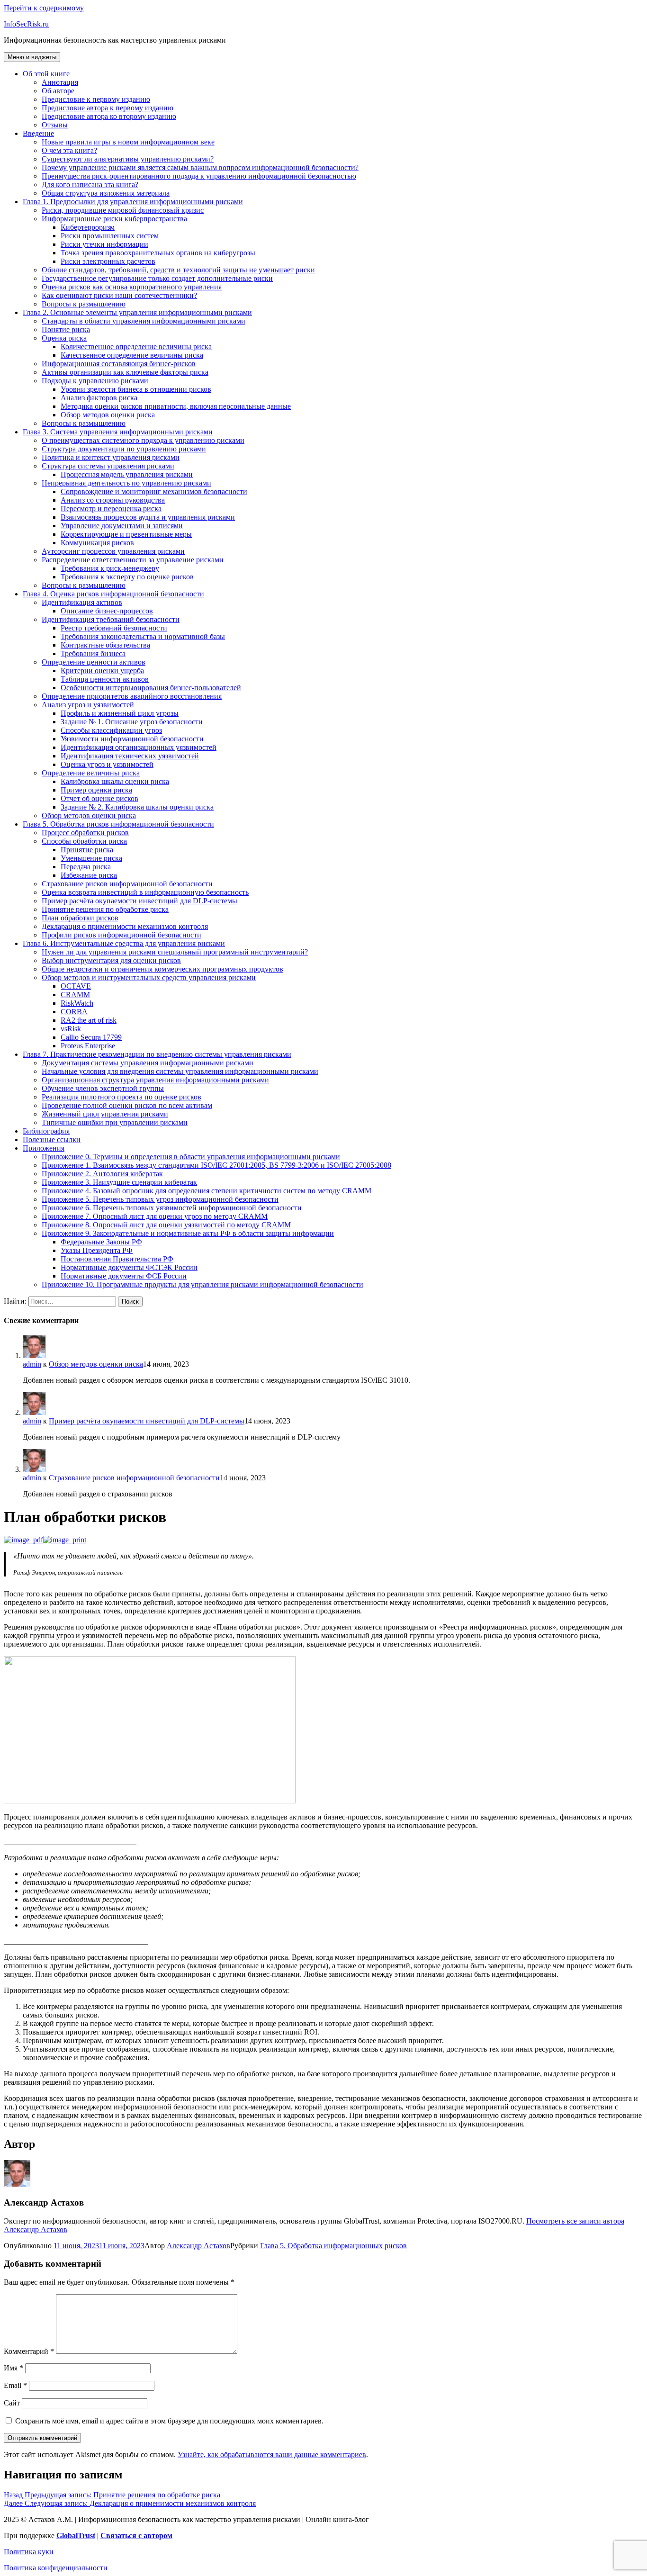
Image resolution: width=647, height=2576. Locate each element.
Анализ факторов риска (99, 398)
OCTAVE (76, 986)
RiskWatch (77, 1003)
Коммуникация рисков (97, 543)
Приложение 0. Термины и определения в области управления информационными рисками (191, 1157)
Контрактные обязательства (105, 645)
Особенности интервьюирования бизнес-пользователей (151, 688)
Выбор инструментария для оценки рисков (111, 960)
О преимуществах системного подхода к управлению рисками (143, 440)
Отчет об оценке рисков (99, 798)
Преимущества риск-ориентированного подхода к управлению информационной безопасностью (199, 176)
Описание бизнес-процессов (107, 611)
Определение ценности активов (94, 662)
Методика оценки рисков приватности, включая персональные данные (176, 406)
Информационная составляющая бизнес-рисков (119, 364)
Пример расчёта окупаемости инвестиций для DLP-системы (139, 901)
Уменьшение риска (91, 858)
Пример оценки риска (96, 790)
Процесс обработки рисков (85, 833)
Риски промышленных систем (110, 236)
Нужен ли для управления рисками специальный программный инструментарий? (175, 952)
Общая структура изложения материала (106, 193)
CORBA (74, 1012)
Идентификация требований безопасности (111, 619)
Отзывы (55, 125)
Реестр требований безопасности (114, 628)
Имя (13, 2368)
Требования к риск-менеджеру (110, 568)
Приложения (44, 1148)
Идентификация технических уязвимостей (130, 756)
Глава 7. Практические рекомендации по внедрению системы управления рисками (157, 1054)
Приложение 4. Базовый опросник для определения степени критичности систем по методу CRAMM (207, 1191)
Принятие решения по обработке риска (105, 909)
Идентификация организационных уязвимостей (139, 747)
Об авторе (58, 91)
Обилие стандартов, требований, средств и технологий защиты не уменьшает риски (178, 270)
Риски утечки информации (104, 244)
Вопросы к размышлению (84, 304)
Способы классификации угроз (111, 730)
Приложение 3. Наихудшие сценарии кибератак (119, 1182)
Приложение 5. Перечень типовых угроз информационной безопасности (160, 1199)
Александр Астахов (198, 2246)
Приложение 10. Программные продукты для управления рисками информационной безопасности (202, 1284)
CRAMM (75, 995)
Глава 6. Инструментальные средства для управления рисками (124, 943)
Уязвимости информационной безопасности (132, 739)
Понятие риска (66, 329)
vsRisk (71, 1029)
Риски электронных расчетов (108, 261)
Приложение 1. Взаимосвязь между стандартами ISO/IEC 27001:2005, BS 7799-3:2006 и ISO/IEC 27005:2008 (216, 1165)
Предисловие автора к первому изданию (108, 108)
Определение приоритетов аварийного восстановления (132, 696)
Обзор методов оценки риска (108, 415)
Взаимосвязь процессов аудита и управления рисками (148, 517)
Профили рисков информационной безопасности (121, 935)
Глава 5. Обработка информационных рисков (333, 2246)
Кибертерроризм (88, 227)
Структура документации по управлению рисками (124, 449)
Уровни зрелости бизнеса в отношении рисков (136, 389)
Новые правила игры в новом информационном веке (128, 142)
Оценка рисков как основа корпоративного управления (132, 287)
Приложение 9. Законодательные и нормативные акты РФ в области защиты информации (188, 1233)
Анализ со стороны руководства (113, 500)
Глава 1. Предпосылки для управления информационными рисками (133, 202)
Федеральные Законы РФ (101, 1242)
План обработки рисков (80, 918)
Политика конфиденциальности (56, 2568)
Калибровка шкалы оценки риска (115, 781)
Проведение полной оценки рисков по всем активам (127, 1105)
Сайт (12, 2403)
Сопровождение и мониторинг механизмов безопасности (154, 491)
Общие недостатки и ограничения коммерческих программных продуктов (162, 969)
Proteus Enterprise (88, 1046)
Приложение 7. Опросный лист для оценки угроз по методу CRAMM (155, 1216)
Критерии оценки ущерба (102, 671)
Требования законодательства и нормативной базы (143, 636)
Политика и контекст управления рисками (111, 457)
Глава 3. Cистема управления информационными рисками (118, 432)
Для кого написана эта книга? (90, 185)
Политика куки (29, 2552)
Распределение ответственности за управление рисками (133, 560)
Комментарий (29, 2351)
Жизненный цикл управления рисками (105, 1114)
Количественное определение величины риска (136, 347)
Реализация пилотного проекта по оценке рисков (121, 1097)
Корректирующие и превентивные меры (126, 534)
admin (32, 1364)
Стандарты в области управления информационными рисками (144, 321)
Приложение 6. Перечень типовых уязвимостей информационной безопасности (172, 1208)
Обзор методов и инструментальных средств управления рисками (149, 977)
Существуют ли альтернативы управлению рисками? (128, 159)
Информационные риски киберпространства (114, 219)
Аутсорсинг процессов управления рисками (113, 551)
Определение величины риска (91, 773)
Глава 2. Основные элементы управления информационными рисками (137, 312)
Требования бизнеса (93, 653)
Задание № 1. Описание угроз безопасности (132, 722)
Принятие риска (87, 850)
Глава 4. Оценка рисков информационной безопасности (113, 594)
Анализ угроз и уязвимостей (88, 705)
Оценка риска (64, 338)
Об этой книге (46, 74)
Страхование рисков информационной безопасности (127, 884)
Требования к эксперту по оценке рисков (127, 577)
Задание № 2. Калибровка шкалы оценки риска (137, 807)
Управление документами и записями (122, 526)
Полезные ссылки (52, 1139)
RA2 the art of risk (89, 1020)
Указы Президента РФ (97, 1250)
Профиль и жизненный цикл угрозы (120, 713)
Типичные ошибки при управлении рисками (115, 1122)
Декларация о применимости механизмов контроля (125, 926)
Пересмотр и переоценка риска (111, 509)
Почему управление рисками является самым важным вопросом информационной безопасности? (200, 167)
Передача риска (86, 867)
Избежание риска (89, 875)
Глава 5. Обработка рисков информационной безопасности (118, 824)
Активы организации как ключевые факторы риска (125, 372)
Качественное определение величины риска (132, 355)
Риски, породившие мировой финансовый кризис (123, 210)
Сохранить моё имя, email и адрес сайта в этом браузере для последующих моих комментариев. (169, 2421)
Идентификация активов (82, 602)
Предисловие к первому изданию (96, 99)
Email (15, 2385)
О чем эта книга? (69, 150)
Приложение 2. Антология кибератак (102, 1174)
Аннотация (60, 82)
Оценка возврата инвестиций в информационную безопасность (145, 892)
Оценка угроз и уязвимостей (107, 764)
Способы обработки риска (84, 841)
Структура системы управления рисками (108, 466)
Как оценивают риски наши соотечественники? (119, 295)
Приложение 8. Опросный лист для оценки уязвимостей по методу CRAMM (166, 1225)
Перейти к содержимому (44, 8)
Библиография (46, 1131)
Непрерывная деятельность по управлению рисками (126, 483)
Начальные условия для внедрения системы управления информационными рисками (180, 1071)
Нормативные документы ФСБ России (124, 1276)
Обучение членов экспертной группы (103, 1088)
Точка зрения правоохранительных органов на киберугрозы (158, 253)
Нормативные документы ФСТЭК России (129, 1267)
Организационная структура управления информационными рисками (155, 1080)
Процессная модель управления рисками (127, 474)
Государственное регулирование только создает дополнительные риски (157, 278)
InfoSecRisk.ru (26, 24)
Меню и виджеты (32, 57)
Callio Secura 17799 (91, 1037)
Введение (38, 133)
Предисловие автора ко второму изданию (109, 116)
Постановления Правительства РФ (117, 1259)
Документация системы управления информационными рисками (148, 1063)
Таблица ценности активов (105, 679)
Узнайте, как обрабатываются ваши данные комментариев (272, 2454)
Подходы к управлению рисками (95, 381)
